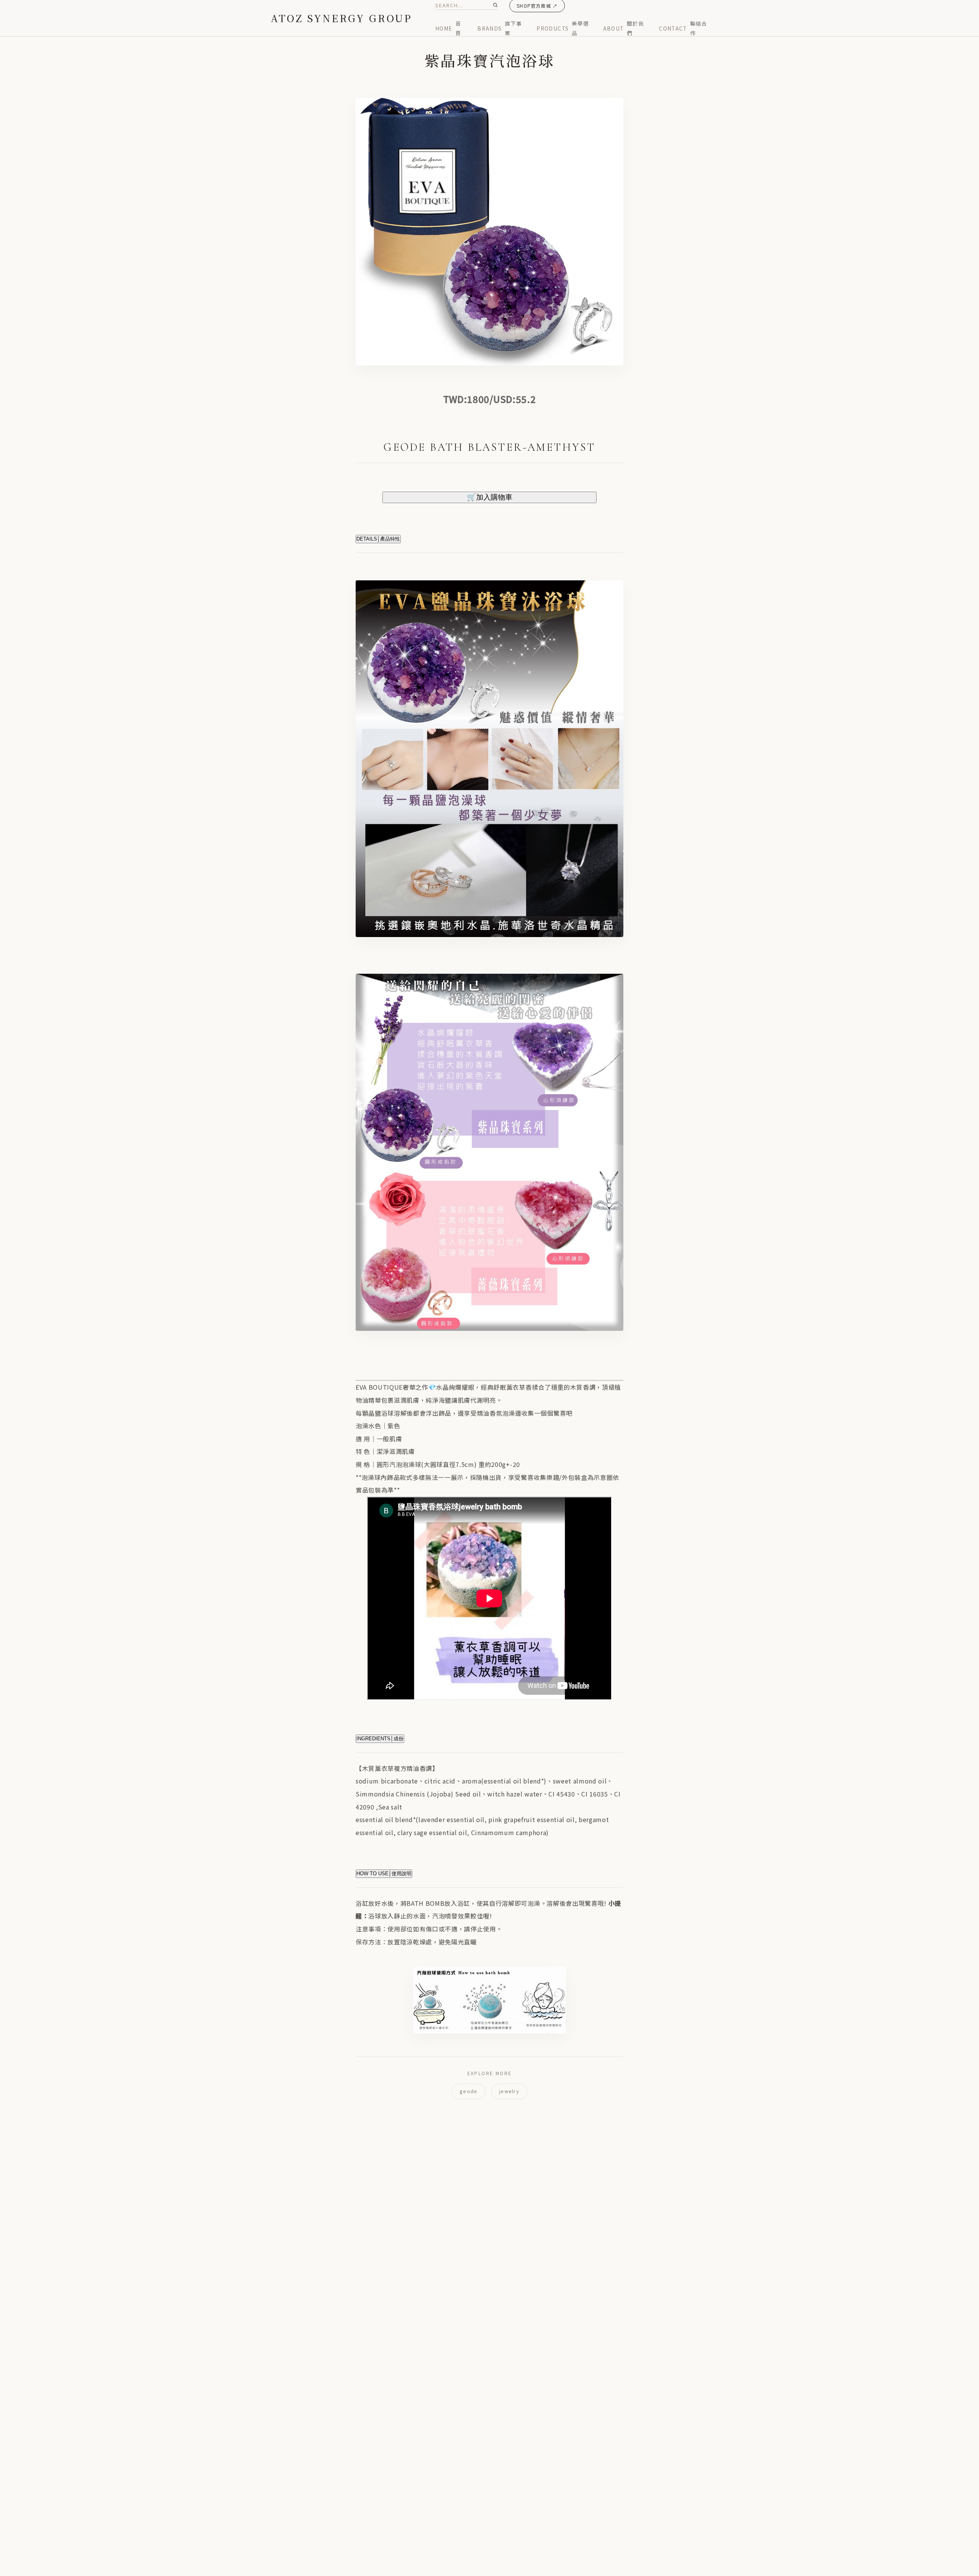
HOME (448, 28)
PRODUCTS (563, 28)
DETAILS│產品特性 (378, 539)
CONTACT (683, 28)
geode (468, 2091)
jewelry (509, 2091)
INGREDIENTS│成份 (380, 1739)
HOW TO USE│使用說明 (384, 1874)
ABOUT (624, 28)
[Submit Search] (495, 5)
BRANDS (499, 28)
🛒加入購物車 (490, 497)
